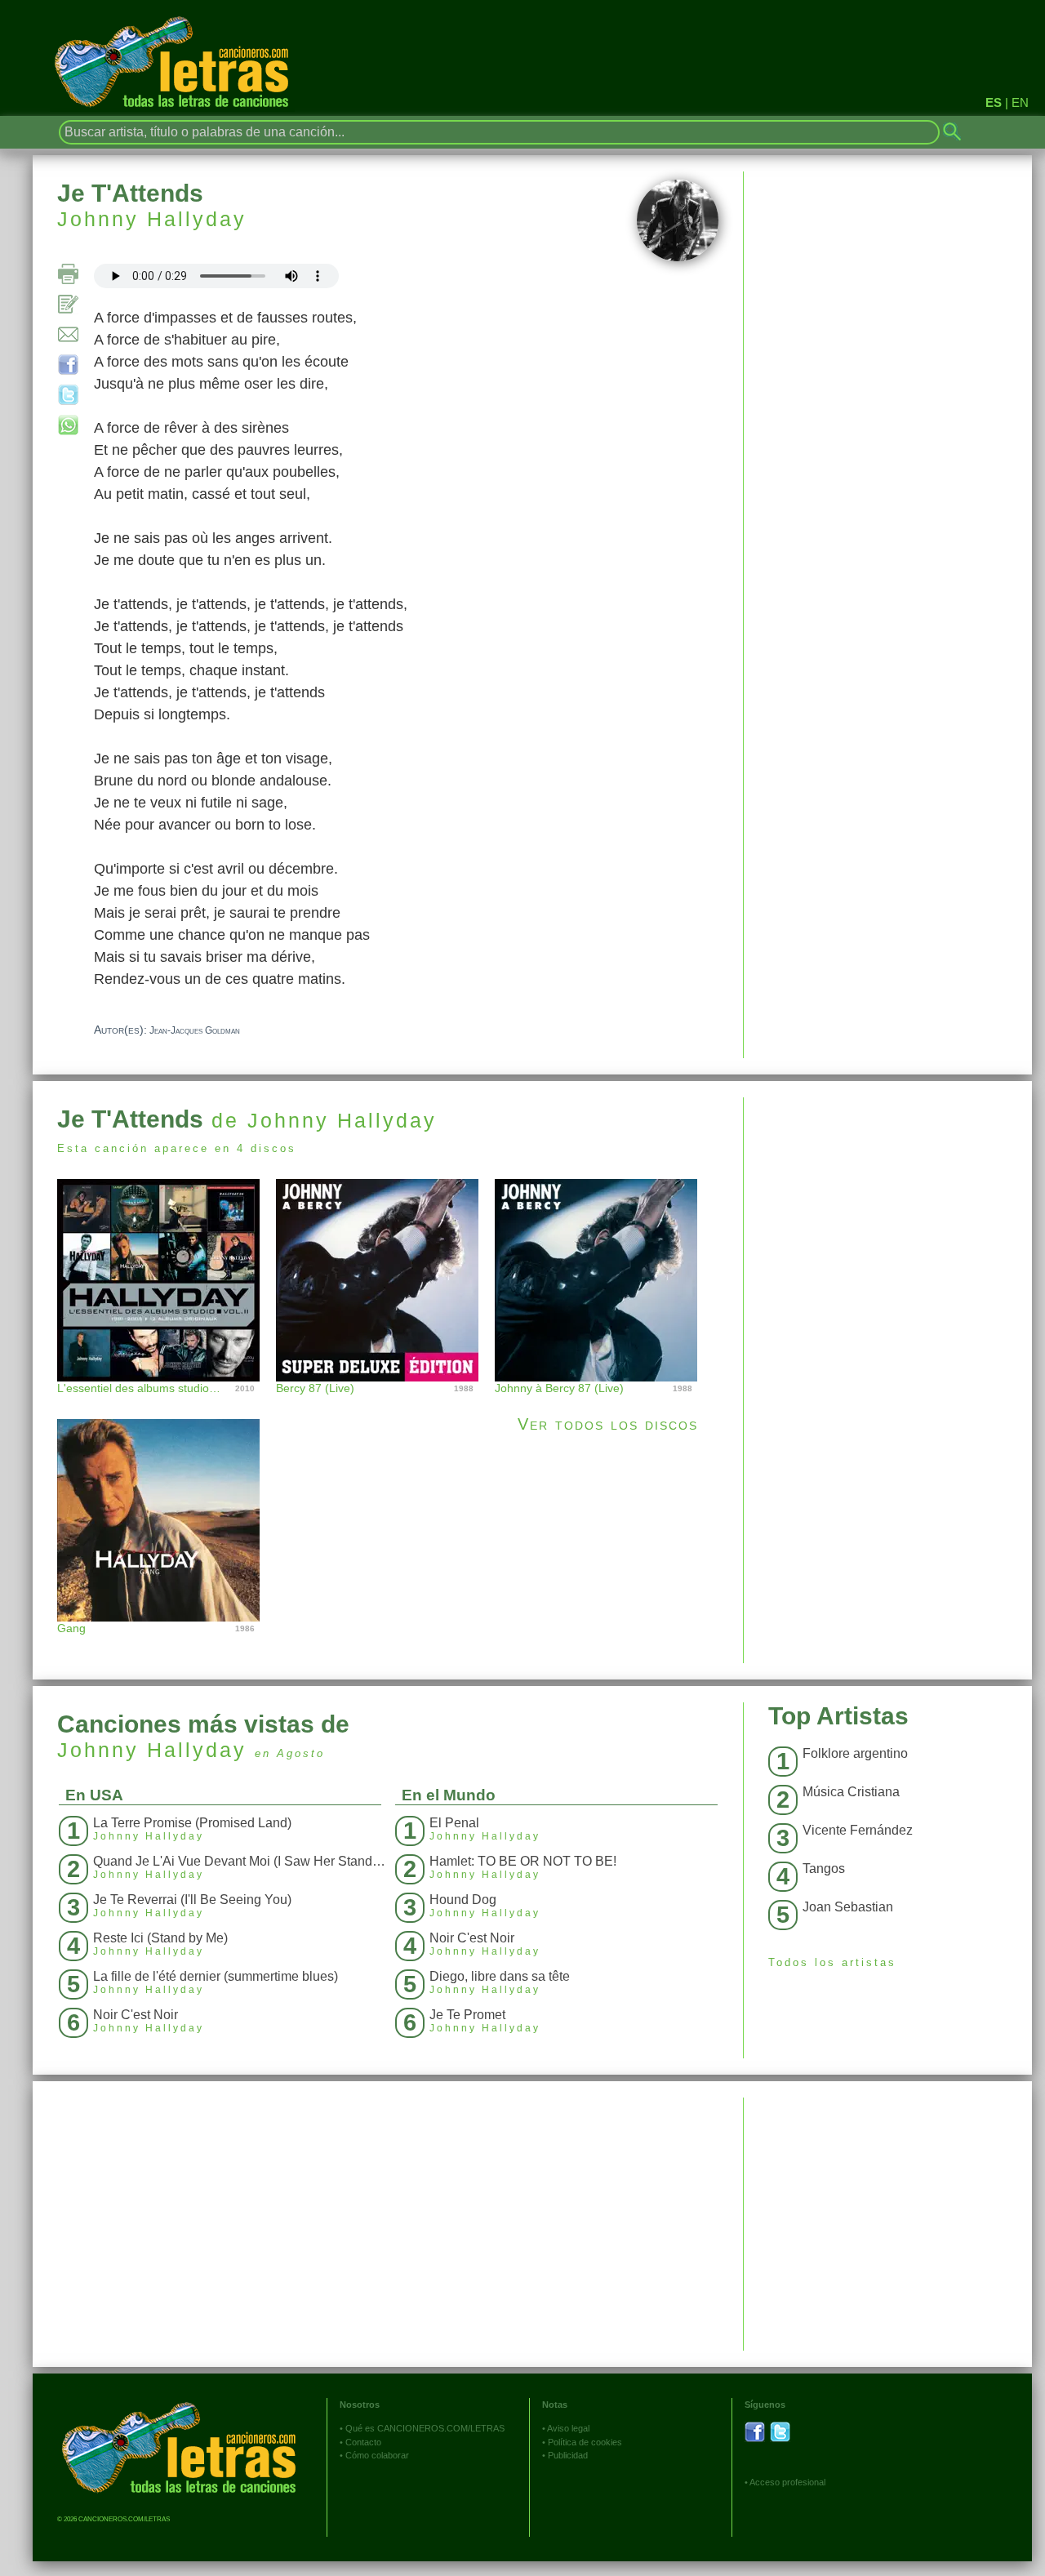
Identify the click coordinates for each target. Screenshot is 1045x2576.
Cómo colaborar (377, 2455)
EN (1020, 102)
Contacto (363, 2442)
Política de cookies (585, 2442)
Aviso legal (568, 2428)
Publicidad (568, 2455)
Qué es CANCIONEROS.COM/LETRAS (425, 2428)
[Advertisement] (888, 1212)
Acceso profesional (787, 2482)
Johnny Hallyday (152, 219)
